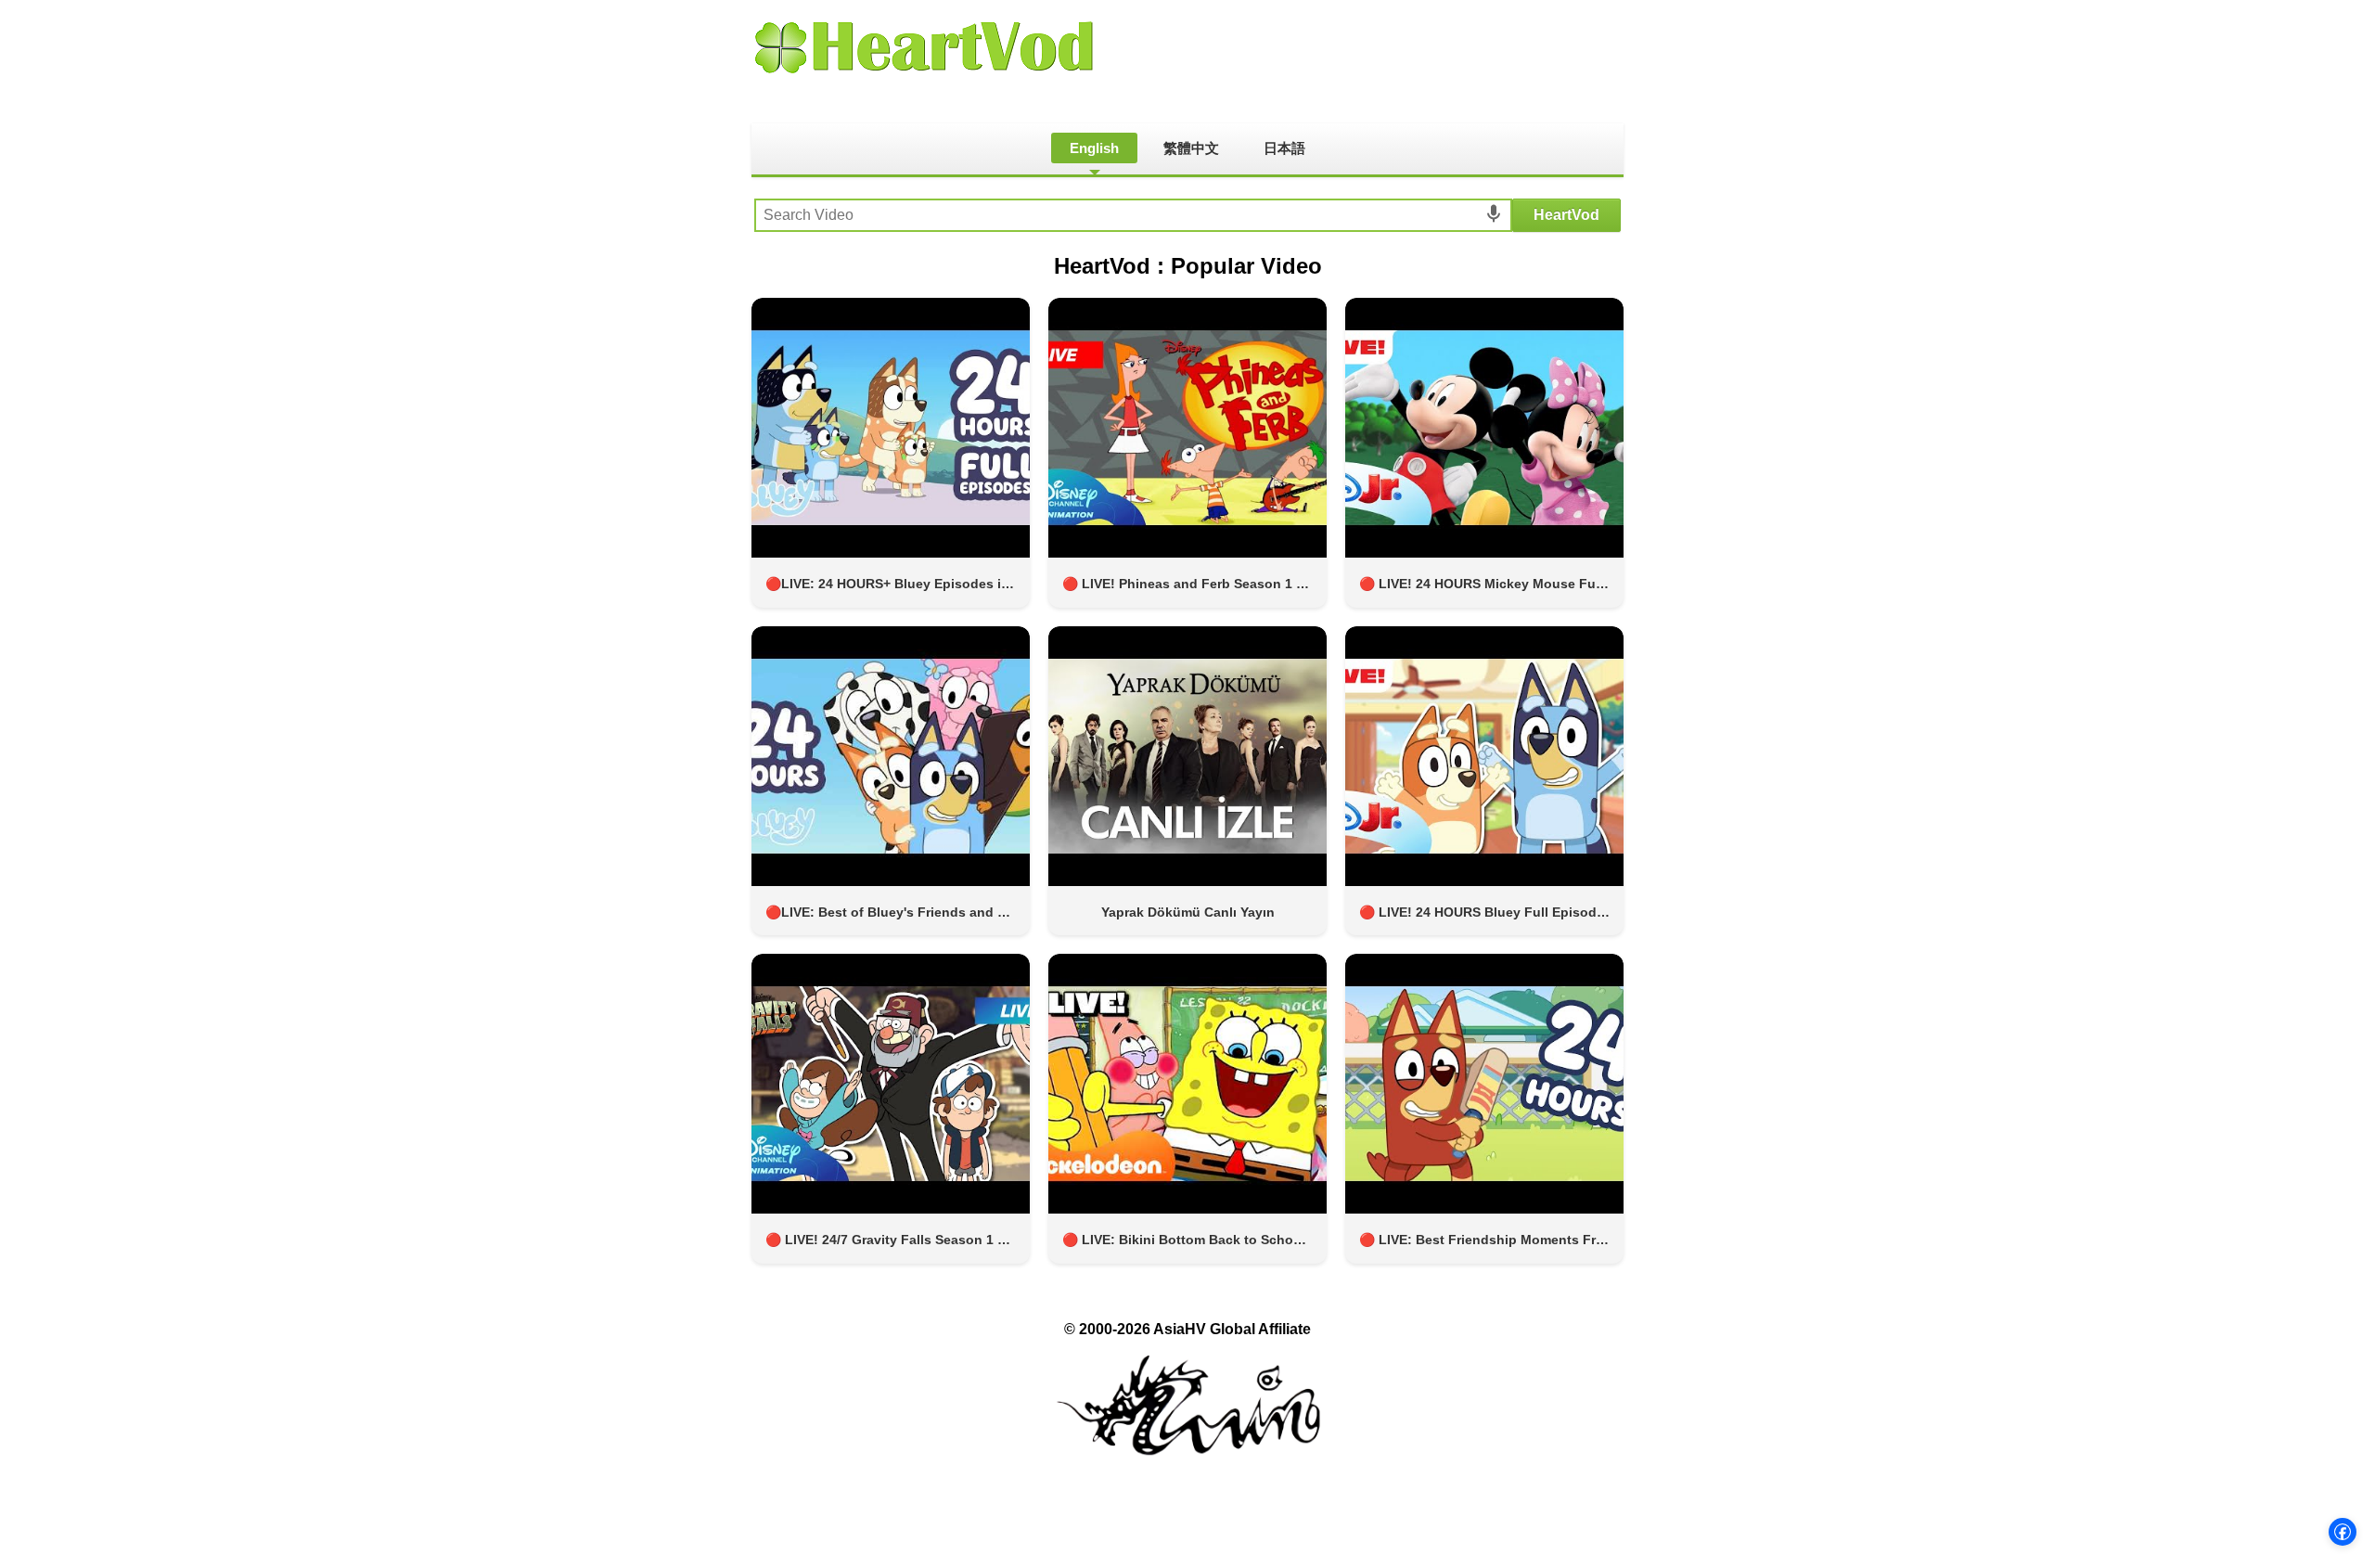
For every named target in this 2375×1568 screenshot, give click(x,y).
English (1094, 148)
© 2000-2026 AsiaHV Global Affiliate (1187, 1329)
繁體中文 (1191, 148)
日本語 (1284, 148)
